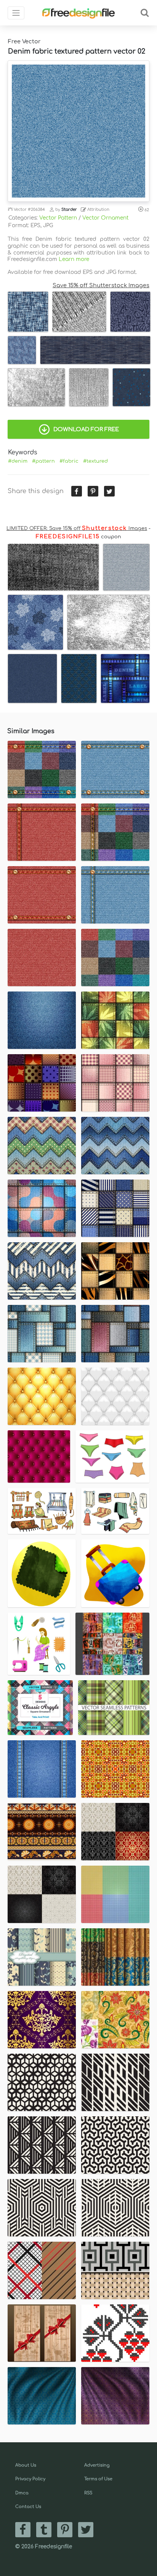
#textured (95, 461)
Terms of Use (98, 2479)
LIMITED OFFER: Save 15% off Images (77, 528)
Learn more (74, 259)
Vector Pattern (58, 218)
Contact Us (28, 2507)
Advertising (97, 2465)
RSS (88, 2493)
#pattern (43, 461)
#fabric (69, 461)
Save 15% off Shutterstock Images (101, 285)
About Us (26, 2465)
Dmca (22, 2493)
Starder (69, 210)
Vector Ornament (105, 218)
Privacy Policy (30, 2479)
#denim (18, 461)
